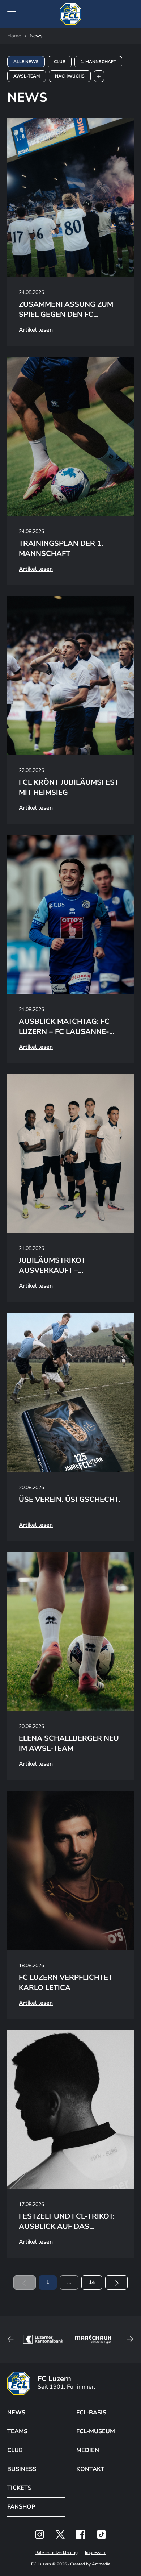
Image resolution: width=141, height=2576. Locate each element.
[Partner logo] (40, 2535)
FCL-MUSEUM (96, 2431)
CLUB (15, 2450)
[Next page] (116, 2282)
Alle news (26, 62)
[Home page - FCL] (70, 14)
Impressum (96, 2552)
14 (92, 2282)
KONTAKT (90, 2469)
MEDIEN (88, 2450)
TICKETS (19, 2488)
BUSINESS (22, 2469)
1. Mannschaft (98, 62)
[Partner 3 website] (93, 2339)
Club (60, 62)
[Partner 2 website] (43, 2339)
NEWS (16, 2413)
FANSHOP (21, 2507)
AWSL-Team (27, 76)
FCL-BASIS (91, 2413)
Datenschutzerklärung (56, 2552)
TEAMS (17, 2431)
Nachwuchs (70, 76)
